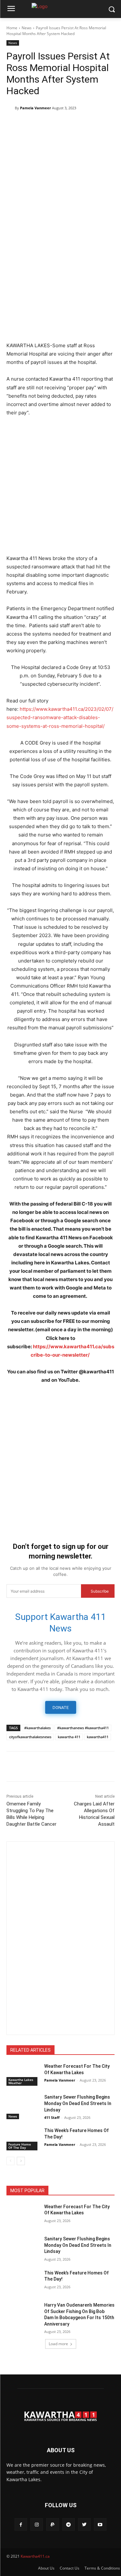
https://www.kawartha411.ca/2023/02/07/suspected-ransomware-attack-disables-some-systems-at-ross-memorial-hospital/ (60, 717)
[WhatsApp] (72, 124)
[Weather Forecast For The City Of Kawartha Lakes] (23, 2074)
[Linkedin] (87, 124)
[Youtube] (100, 2524)
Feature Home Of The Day (20, 2146)
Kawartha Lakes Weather (21, 2081)
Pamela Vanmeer (35, 108)
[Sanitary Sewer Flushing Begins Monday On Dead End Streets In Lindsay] (23, 2105)
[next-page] (21, 2161)
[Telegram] (43, 124)
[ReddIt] (102, 124)
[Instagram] (37, 2524)
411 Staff (52, 2117)
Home (12, 28)
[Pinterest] (57, 124)
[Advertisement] (60, 274)
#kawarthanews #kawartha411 (83, 1728)
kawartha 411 (69, 1737)
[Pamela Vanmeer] (11, 108)
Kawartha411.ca (35, 2556)
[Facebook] (13, 124)
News (27, 28)
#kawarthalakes (37, 1728)
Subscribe (100, 1591)
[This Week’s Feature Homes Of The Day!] (23, 2139)
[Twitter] (28, 124)
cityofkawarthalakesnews (30, 1737)
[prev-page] (10, 2161)
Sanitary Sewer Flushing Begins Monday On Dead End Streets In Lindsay (78, 2103)
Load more (58, 2344)
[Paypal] (52, 2524)
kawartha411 (98, 1737)
